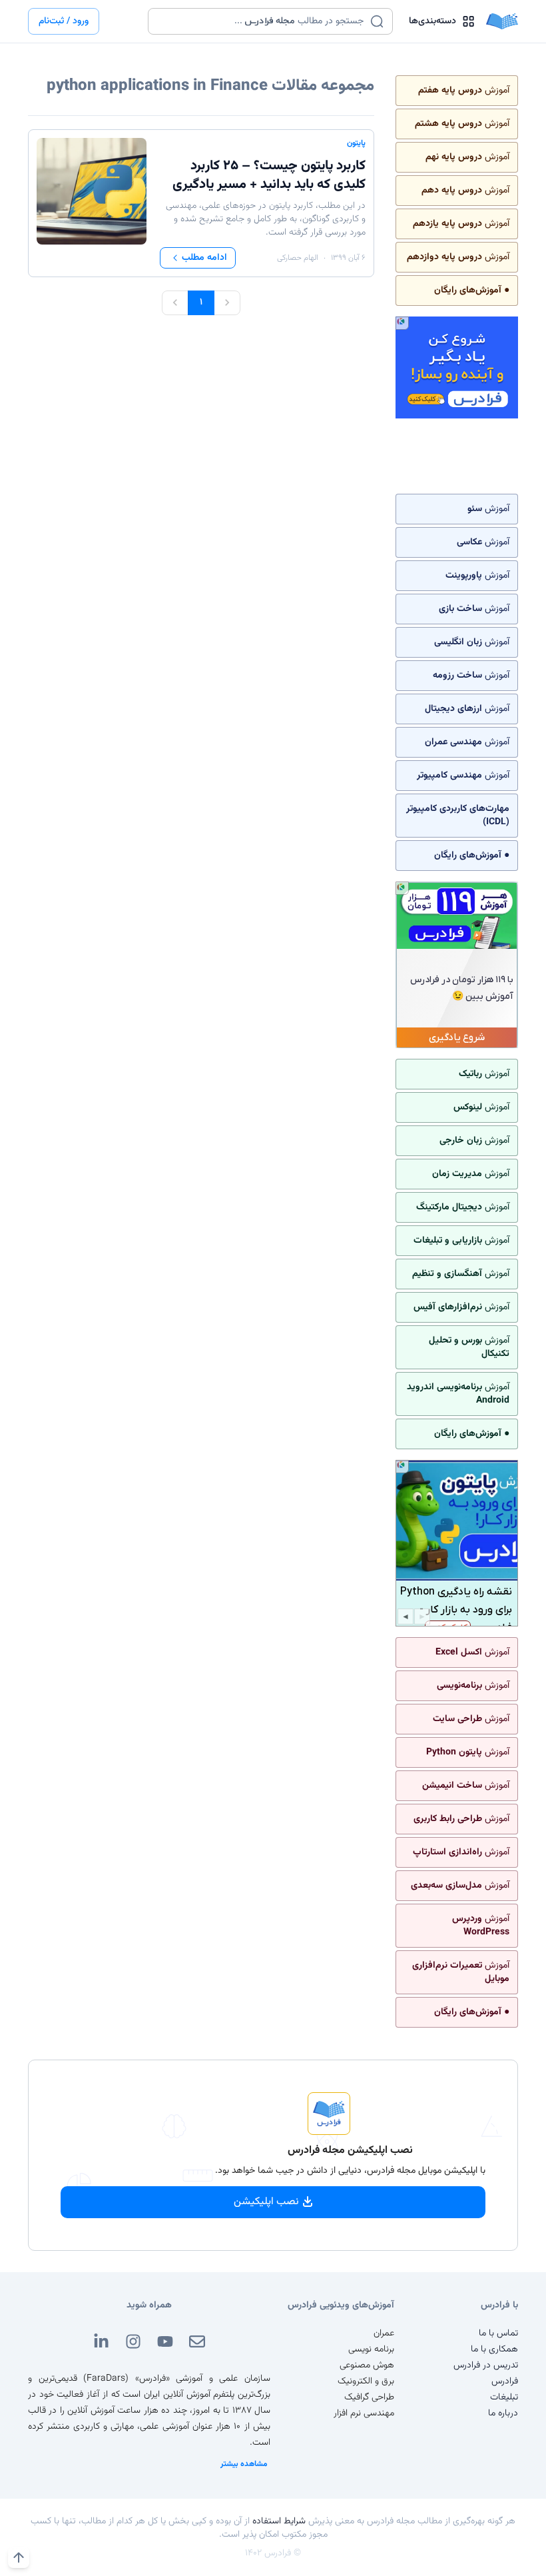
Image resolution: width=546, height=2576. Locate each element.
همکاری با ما (494, 2349)
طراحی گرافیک (369, 2397)
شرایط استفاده (279, 2521)
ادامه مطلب (204, 258)
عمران (384, 2333)
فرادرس (505, 2381)
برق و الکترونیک (366, 2381)
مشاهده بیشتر (244, 2464)
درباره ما (503, 2413)
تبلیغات (504, 2397)
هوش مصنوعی (367, 2365)
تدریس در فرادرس (486, 2365)
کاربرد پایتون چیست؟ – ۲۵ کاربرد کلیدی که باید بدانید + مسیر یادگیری (269, 175)
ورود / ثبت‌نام (64, 21)
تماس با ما (498, 2333)
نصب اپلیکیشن (266, 2202)
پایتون (356, 143)
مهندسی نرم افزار (364, 2413)
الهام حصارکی (298, 258)
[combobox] (262, 21)
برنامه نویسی (371, 2349)
